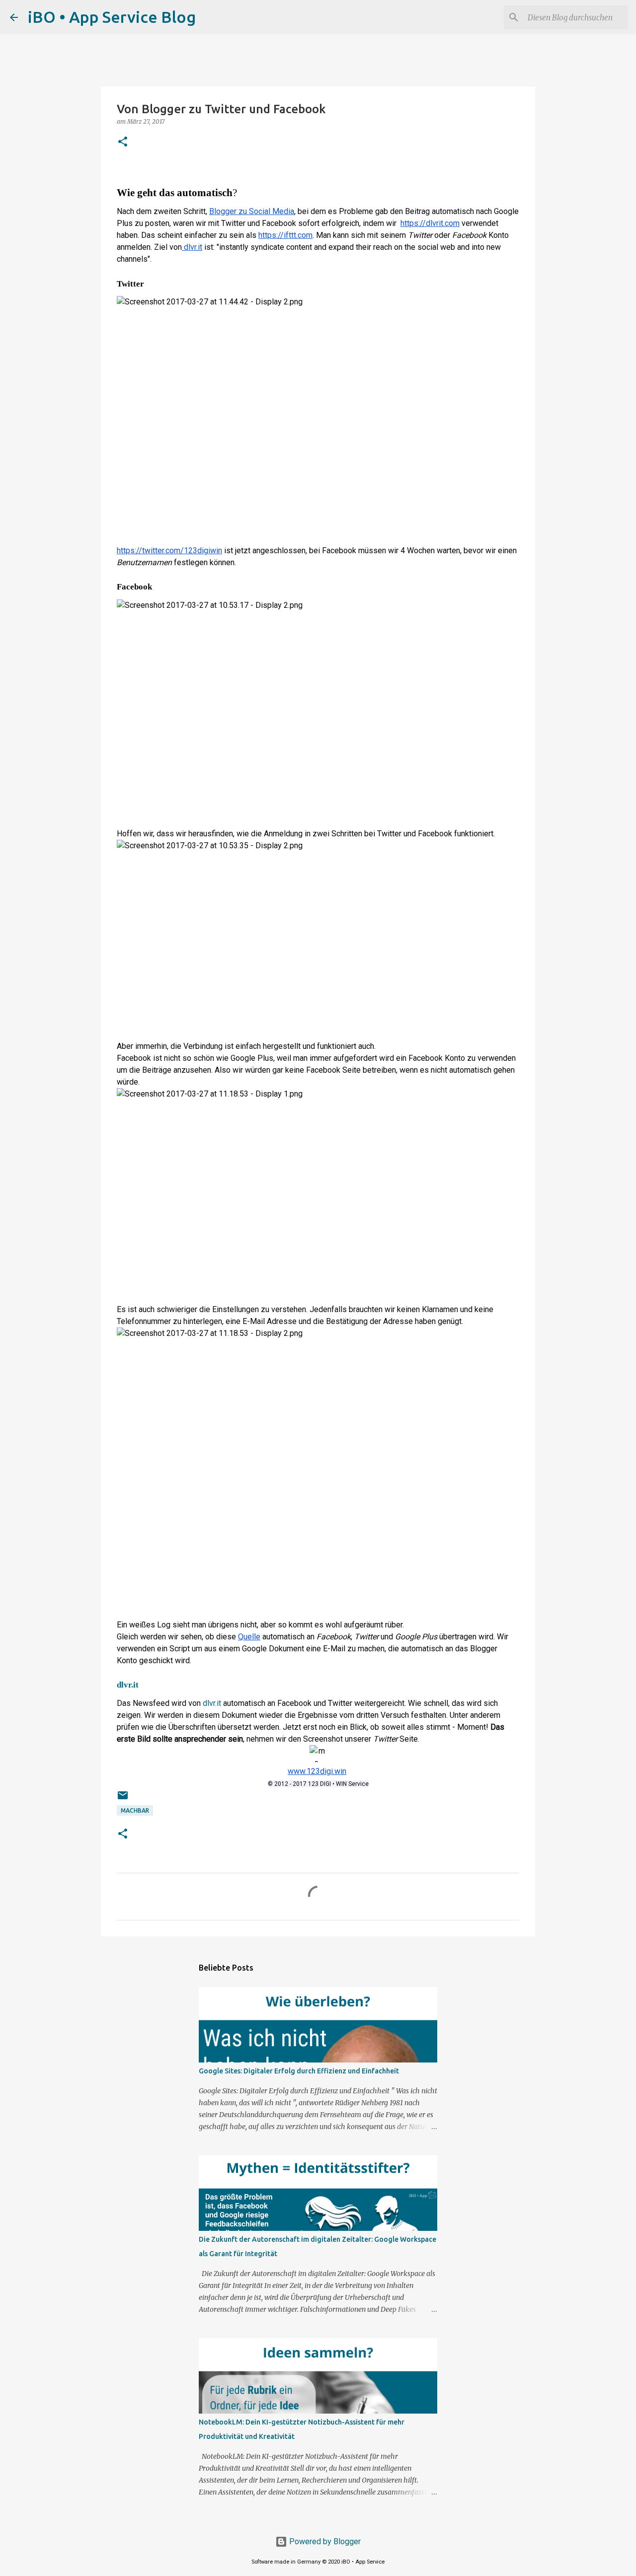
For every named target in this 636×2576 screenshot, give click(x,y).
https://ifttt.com (285, 235)
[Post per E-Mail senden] (123, 1799)
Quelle (249, 1637)
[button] (123, 142)
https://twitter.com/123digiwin (169, 551)
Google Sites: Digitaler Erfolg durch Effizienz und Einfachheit (299, 2071)
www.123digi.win (317, 1771)
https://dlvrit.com (430, 223)
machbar (135, 1810)
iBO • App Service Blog (112, 17)
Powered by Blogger (324, 2541)
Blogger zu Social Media (252, 211)
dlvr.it (192, 247)
